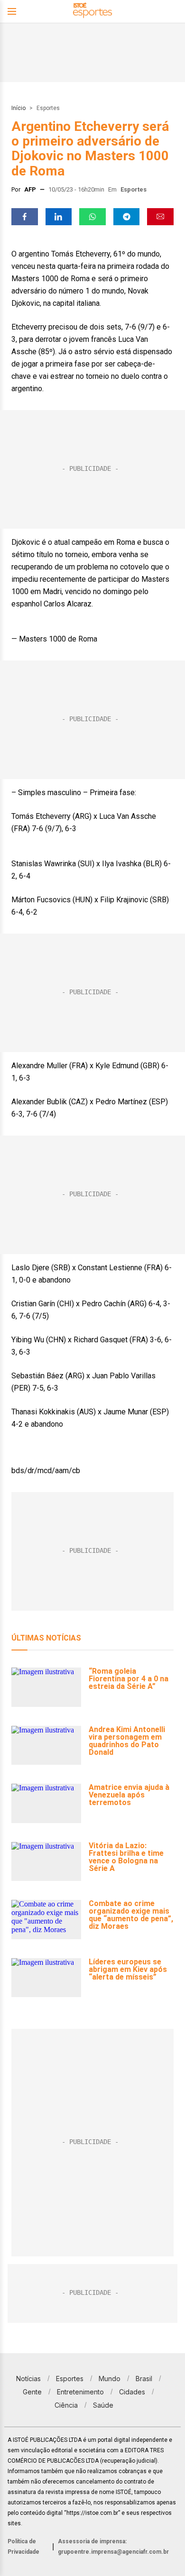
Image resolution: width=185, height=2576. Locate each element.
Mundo (110, 2379)
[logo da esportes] (92, 12)
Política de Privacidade (23, 2547)
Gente (32, 2392)
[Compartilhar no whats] (92, 217)
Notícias (28, 2379)
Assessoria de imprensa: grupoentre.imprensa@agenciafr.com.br (113, 2547)
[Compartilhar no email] (160, 217)
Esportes (48, 108)
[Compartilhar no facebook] (25, 217)
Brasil (144, 2379)
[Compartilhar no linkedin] (59, 217)
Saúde (103, 2405)
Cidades (132, 2392)
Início (18, 108)
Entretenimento (80, 2392)
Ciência (66, 2405)
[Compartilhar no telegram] (127, 217)
